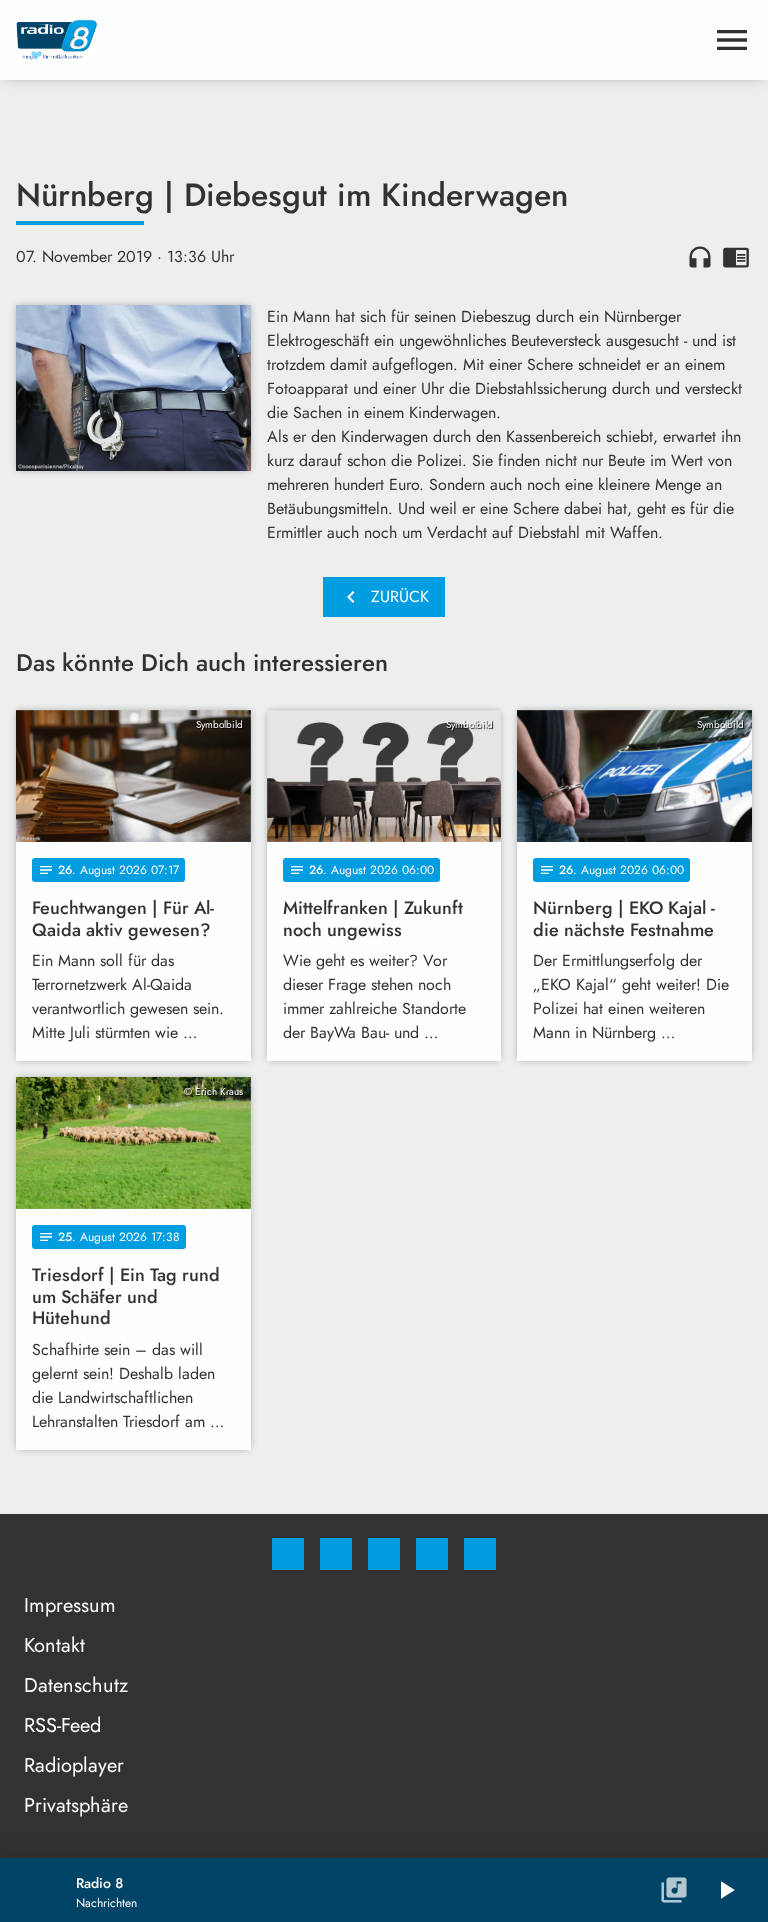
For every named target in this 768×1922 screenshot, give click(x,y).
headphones (700, 257)
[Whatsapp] (384, 1554)
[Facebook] (288, 1554)
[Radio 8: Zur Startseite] (360, 40)
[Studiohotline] (432, 1554)
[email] (480, 1554)
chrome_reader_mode (736, 257)
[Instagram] (336, 1554)
